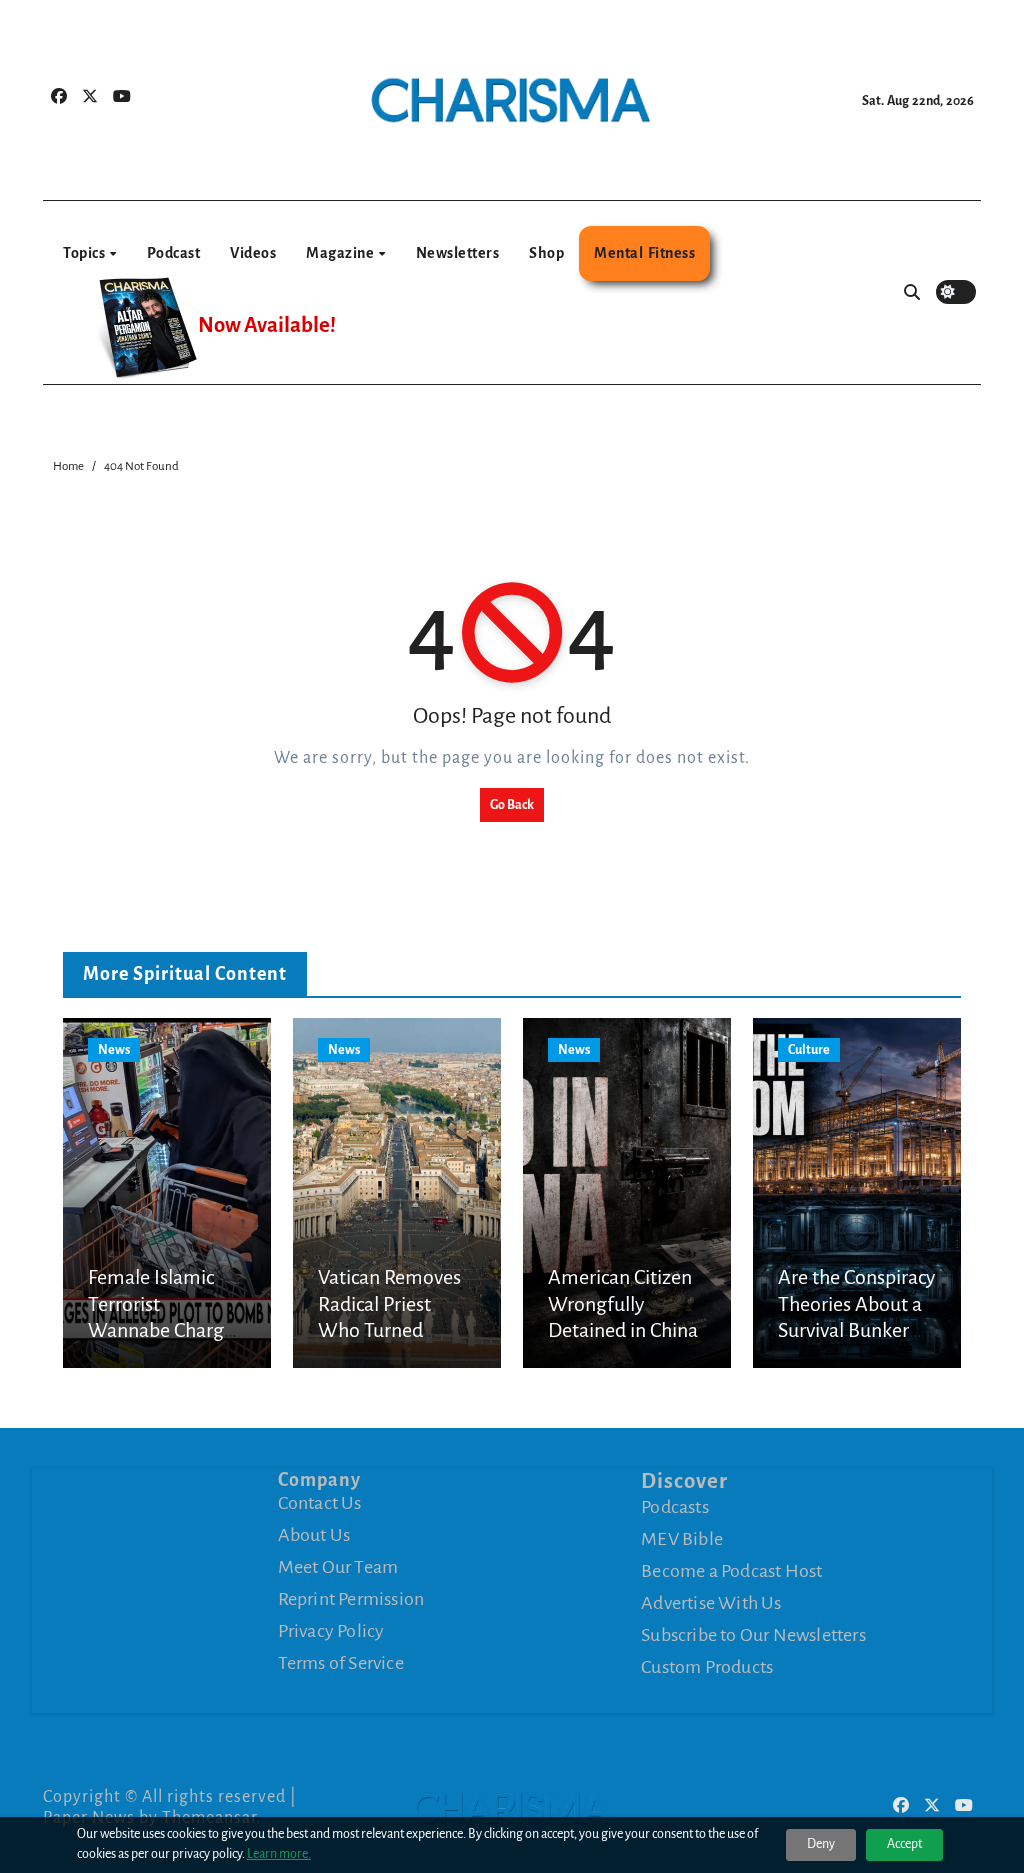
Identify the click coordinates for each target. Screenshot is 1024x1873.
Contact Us (320, 1503)
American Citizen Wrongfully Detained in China (623, 1303)
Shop (546, 253)
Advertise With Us (711, 1603)
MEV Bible (682, 1539)
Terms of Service (341, 1663)
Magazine (341, 253)
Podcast (174, 253)
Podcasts (675, 1507)
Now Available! (267, 325)
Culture (809, 1050)
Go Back (512, 805)
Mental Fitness (644, 253)
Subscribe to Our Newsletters (753, 1635)
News (114, 1050)
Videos (253, 253)
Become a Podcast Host (731, 1571)
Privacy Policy (331, 1631)
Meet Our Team (338, 1567)
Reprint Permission (351, 1599)
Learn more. (279, 1854)
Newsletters (458, 253)
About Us (314, 1535)
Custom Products (707, 1667)
